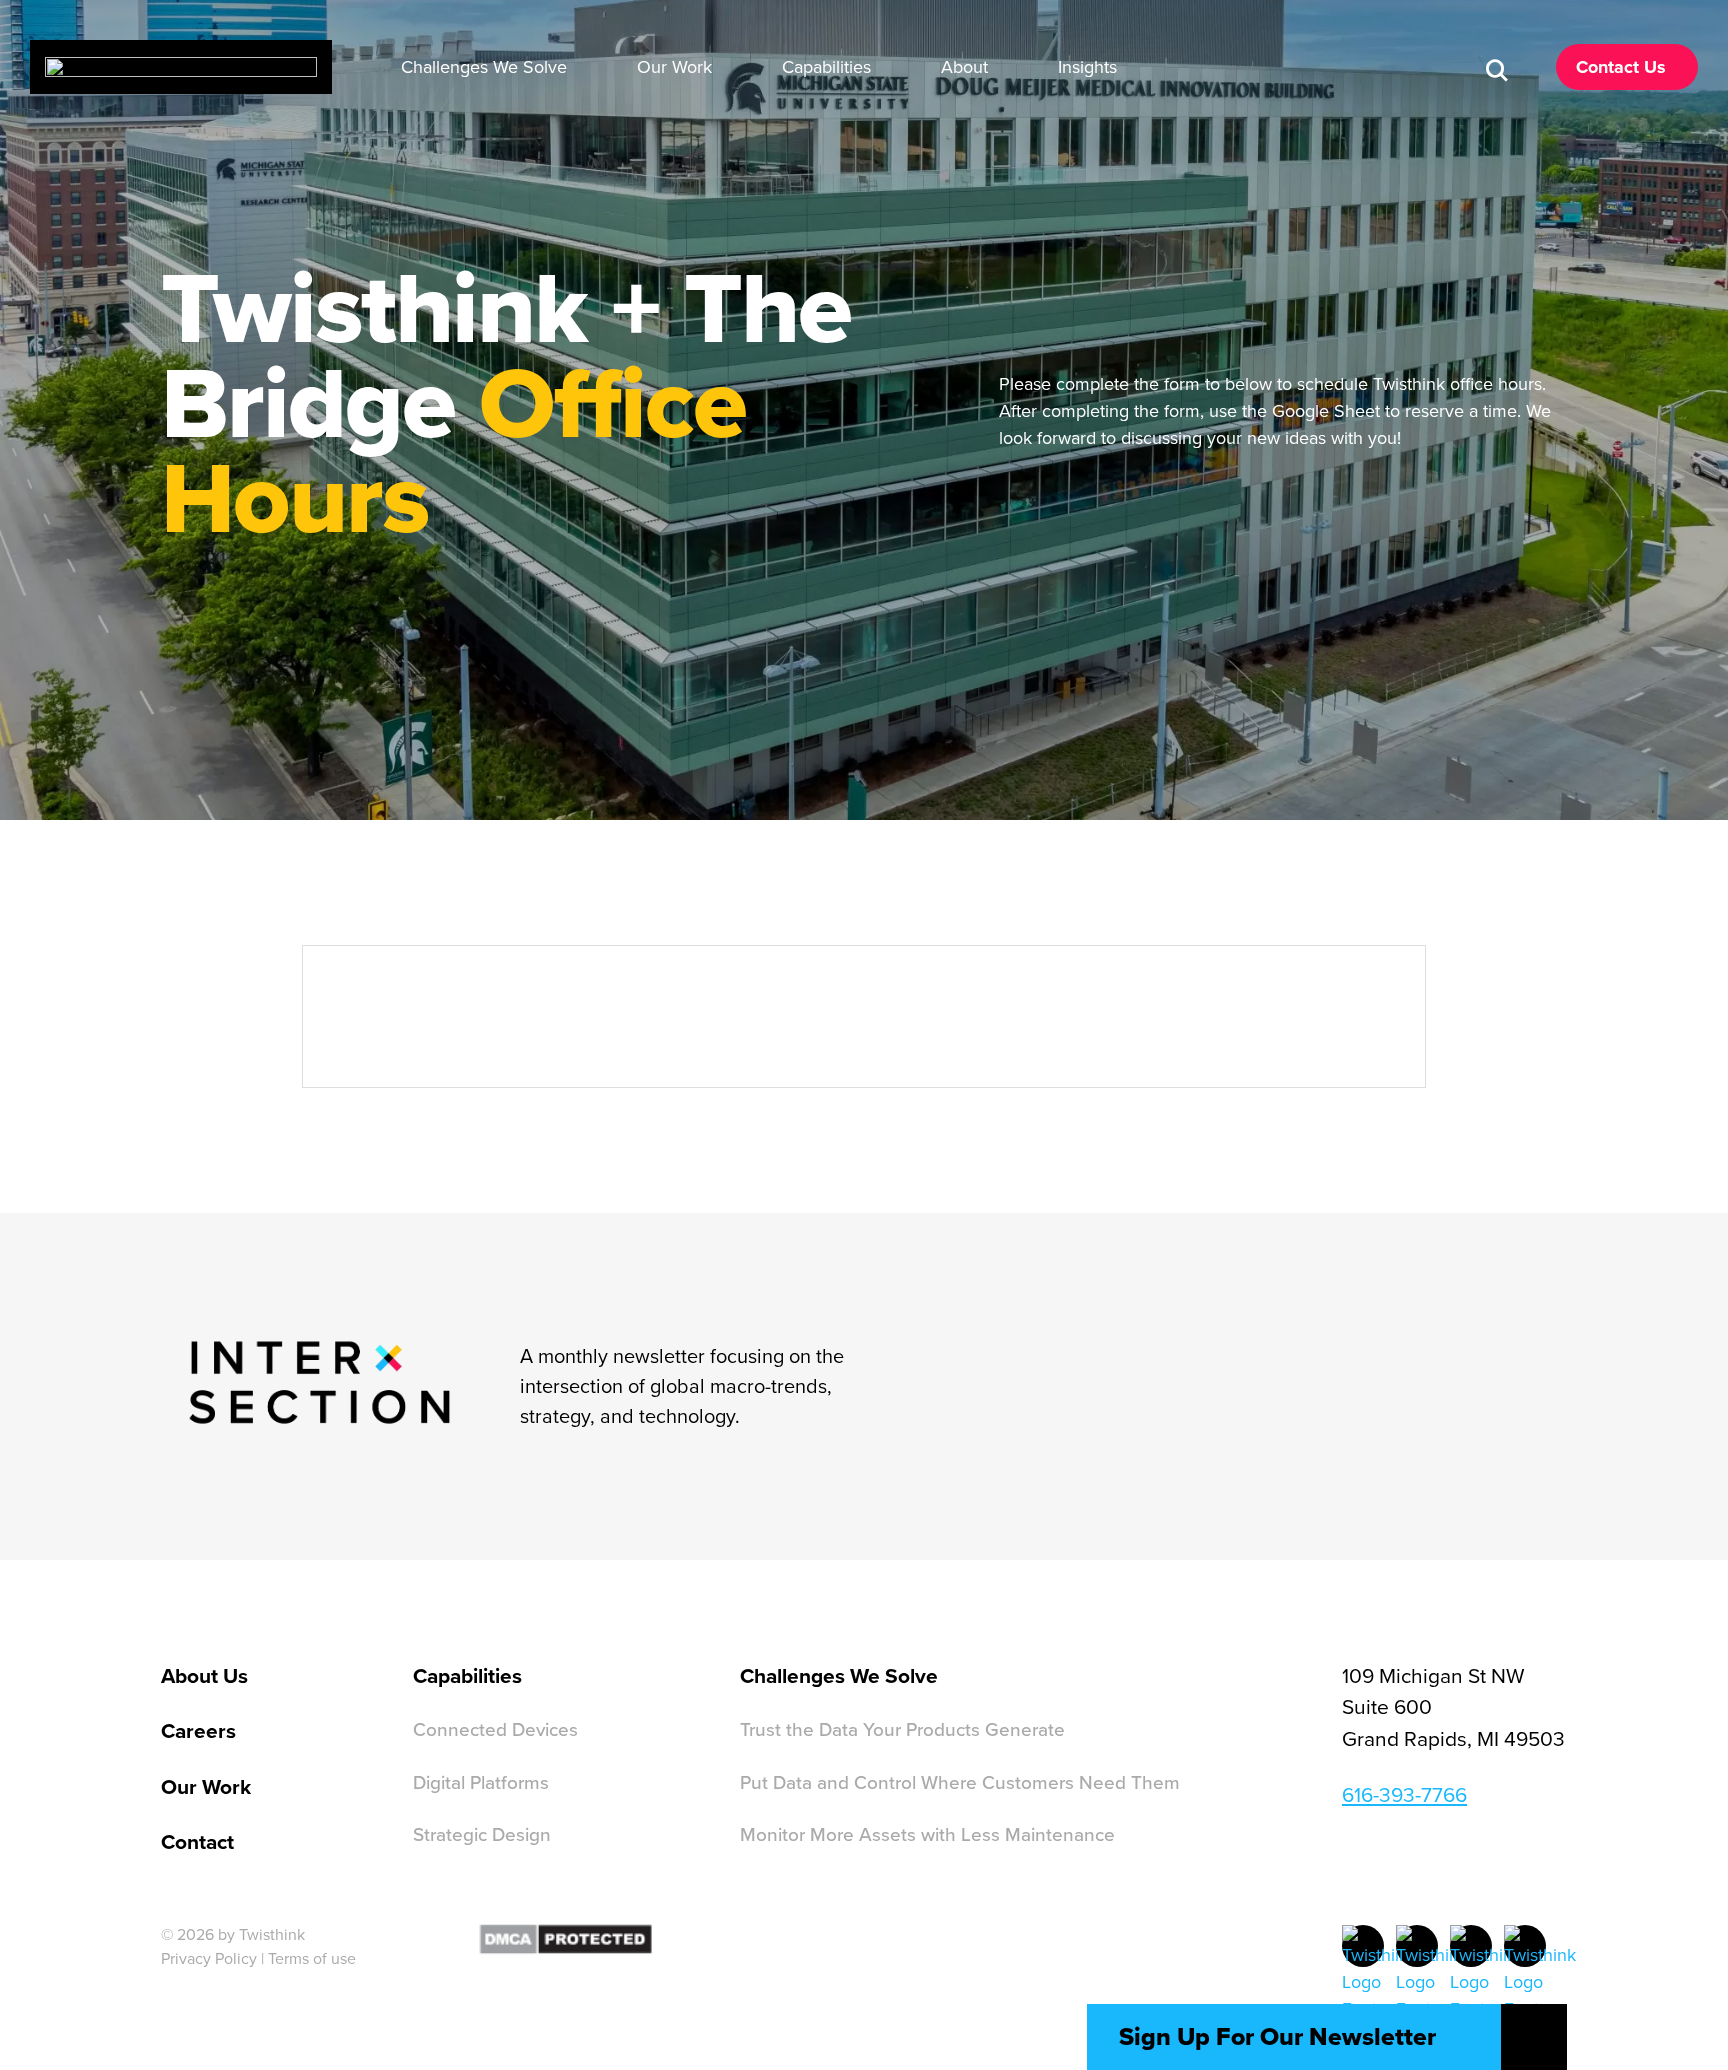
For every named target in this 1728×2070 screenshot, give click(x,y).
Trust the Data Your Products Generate (902, 1728)
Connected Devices (495, 1728)
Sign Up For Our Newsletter (1277, 2036)
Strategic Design (482, 1833)
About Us (204, 1675)
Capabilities (467, 1675)
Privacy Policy (209, 1958)
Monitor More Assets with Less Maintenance (927, 1833)
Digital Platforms (481, 1781)
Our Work (206, 1786)
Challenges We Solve (839, 1675)
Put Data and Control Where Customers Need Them (960, 1781)
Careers (198, 1730)
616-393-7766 (1404, 1794)
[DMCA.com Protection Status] (565, 1936)
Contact (197, 1841)
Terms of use (312, 1958)
